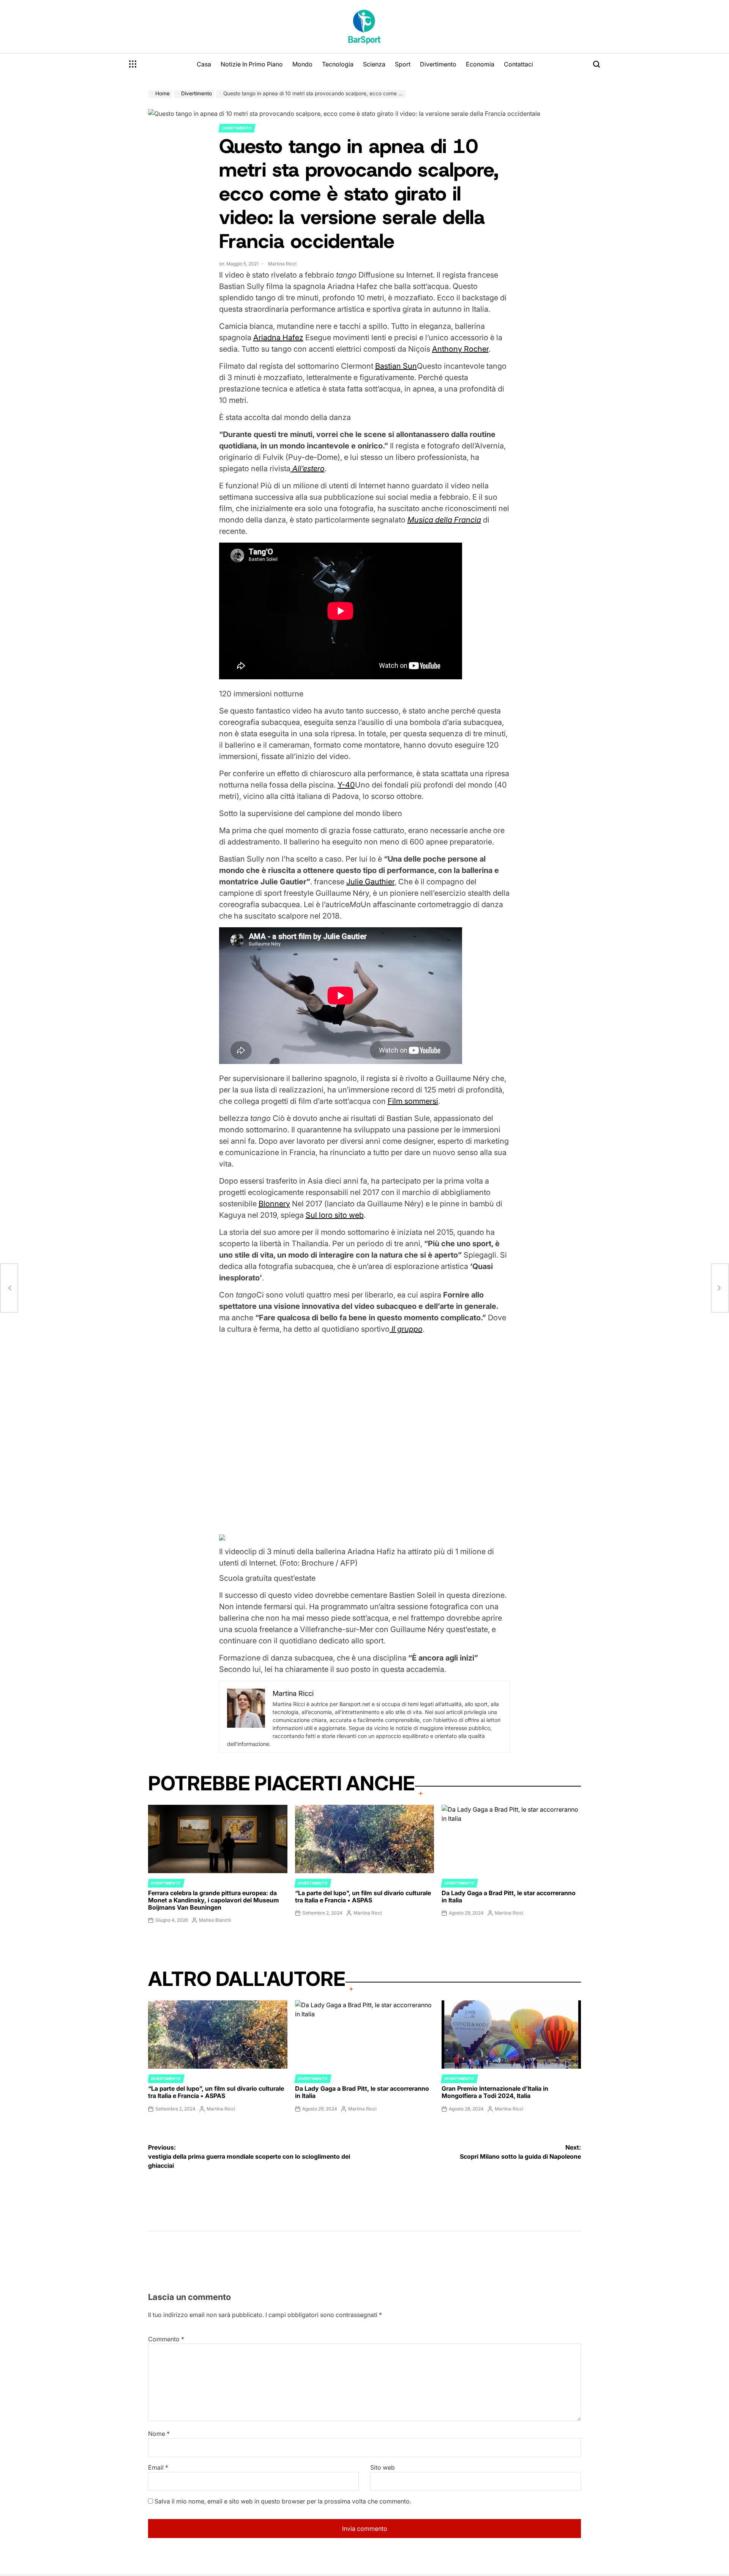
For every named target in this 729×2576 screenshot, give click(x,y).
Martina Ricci (282, 264)
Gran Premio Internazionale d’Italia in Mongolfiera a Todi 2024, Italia (495, 2092)
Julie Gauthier (370, 882)
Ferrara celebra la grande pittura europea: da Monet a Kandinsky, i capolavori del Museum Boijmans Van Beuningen (214, 1900)
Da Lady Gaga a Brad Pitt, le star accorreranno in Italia (509, 1896)
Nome (159, 2434)
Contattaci (518, 64)
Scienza (374, 64)
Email (158, 2467)
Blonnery (274, 1204)
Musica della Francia (444, 520)
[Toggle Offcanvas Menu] (133, 64)
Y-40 (346, 785)
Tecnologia (338, 64)
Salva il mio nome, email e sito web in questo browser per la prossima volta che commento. (283, 2501)
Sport (403, 64)
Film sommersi (413, 1101)
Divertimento (438, 64)
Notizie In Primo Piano (252, 64)
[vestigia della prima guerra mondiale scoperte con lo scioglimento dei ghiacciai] (9, 1288)
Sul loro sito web (335, 1215)
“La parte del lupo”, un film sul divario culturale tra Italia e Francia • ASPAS (363, 1896)
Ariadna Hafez (278, 338)
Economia (480, 64)
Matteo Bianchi (215, 1920)
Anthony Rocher (460, 349)
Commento (166, 2339)
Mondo (302, 64)
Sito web (383, 2467)
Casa (204, 64)
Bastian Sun (396, 366)
